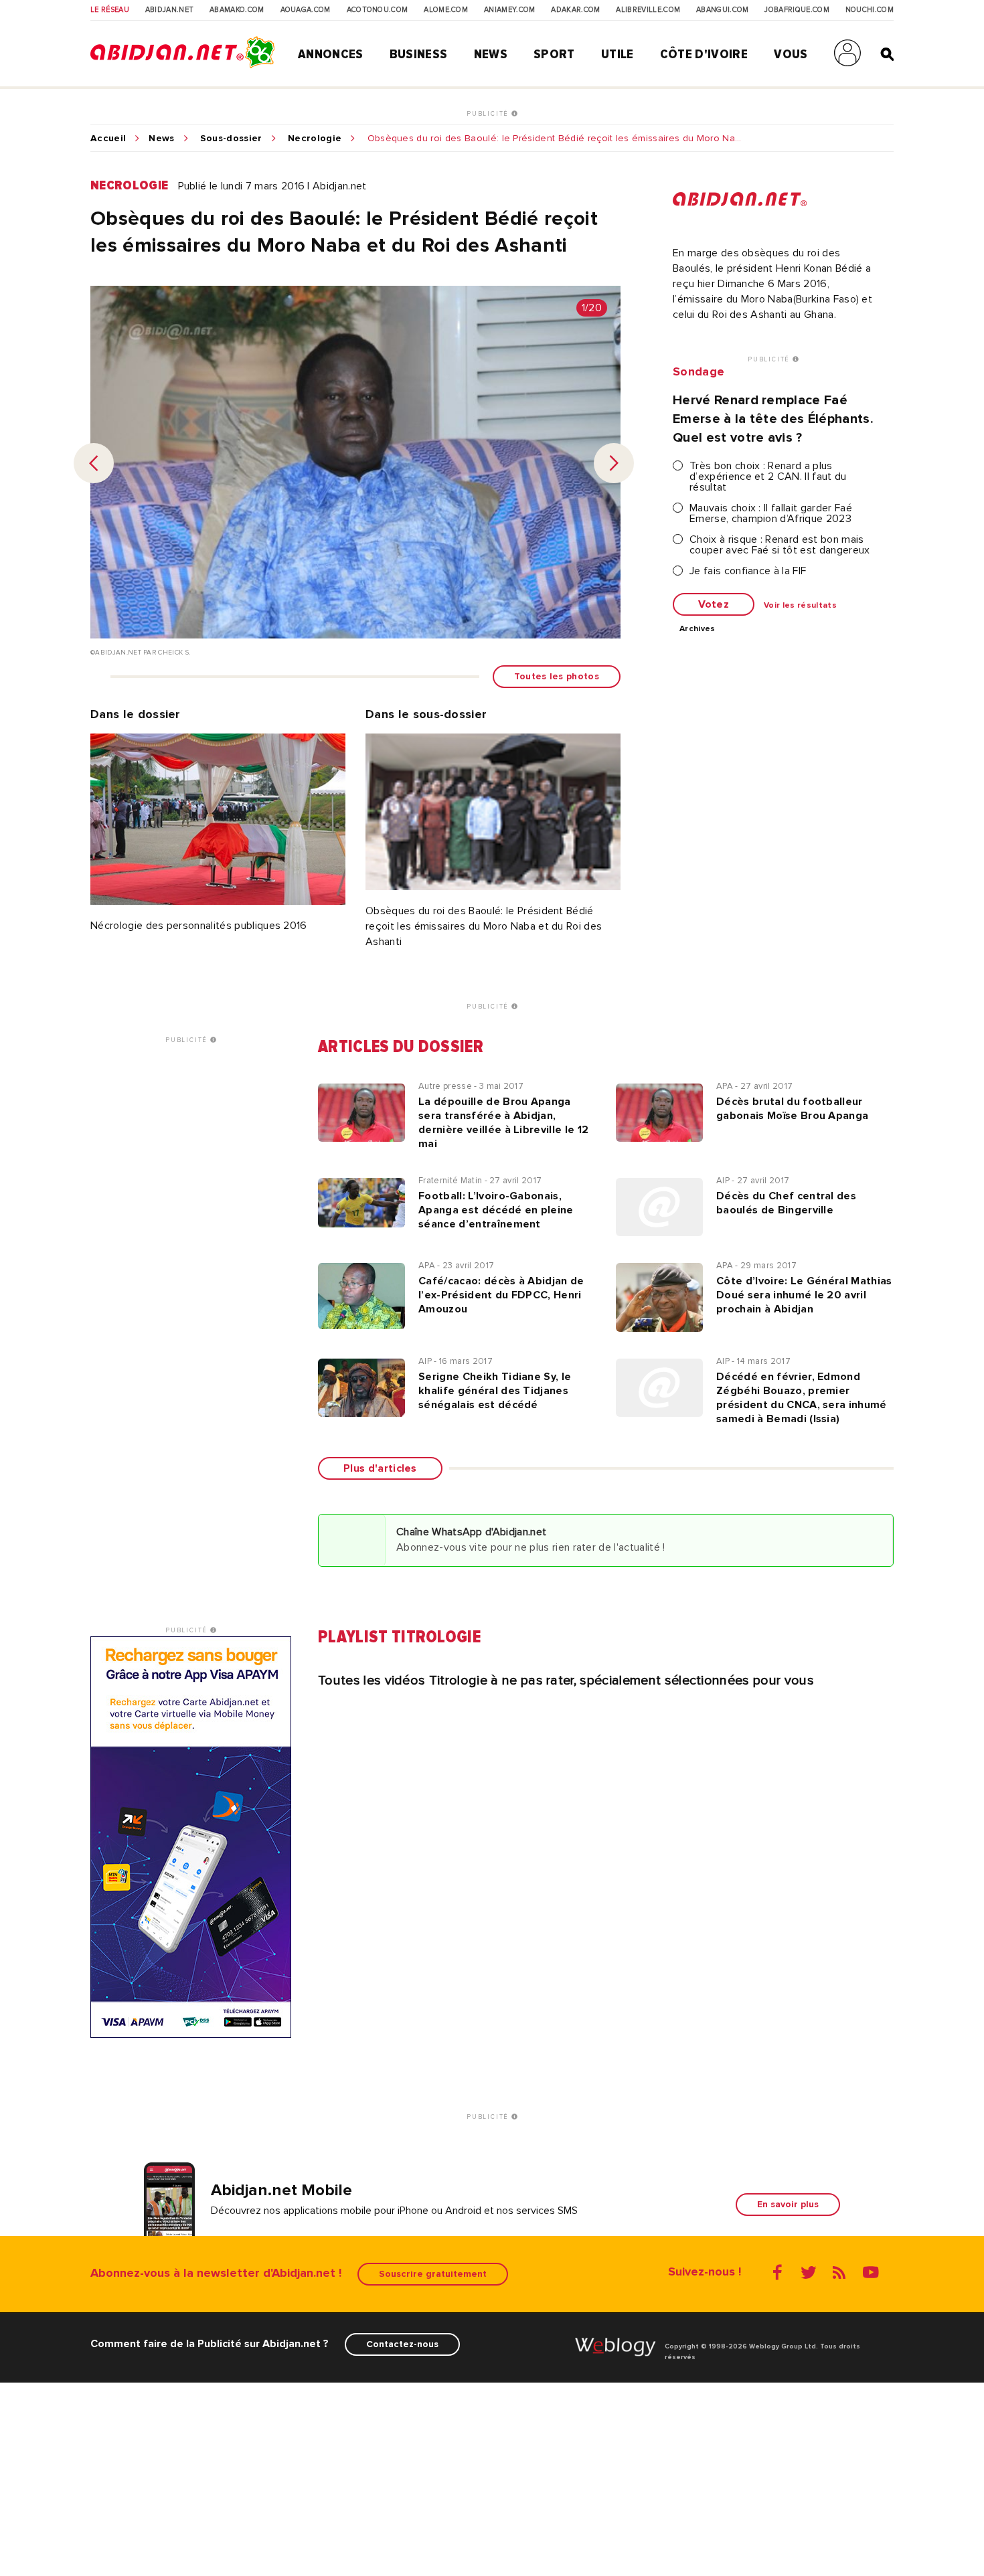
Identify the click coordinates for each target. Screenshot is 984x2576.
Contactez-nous (402, 2344)
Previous (94, 463)
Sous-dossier (231, 139)
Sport (554, 54)
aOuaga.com (306, 10)
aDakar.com (575, 10)
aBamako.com (237, 10)
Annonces (331, 54)
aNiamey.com (510, 10)
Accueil (108, 139)
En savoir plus (788, 2204)
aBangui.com (723, 10)
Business (419, 54)
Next (614, 463)
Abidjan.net (170, 10)
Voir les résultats (800, 606)
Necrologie (315, 139)
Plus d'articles (380, 1468)
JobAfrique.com (797, 10)
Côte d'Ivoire (704, 54)
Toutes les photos (557, 676)
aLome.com (446, 10)
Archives (698, 629)
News (491, 54)
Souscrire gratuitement (433, 2274)
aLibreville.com (648, 10)
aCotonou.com (378, 10)
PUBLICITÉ (489, 114)
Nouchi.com (870, 10)
